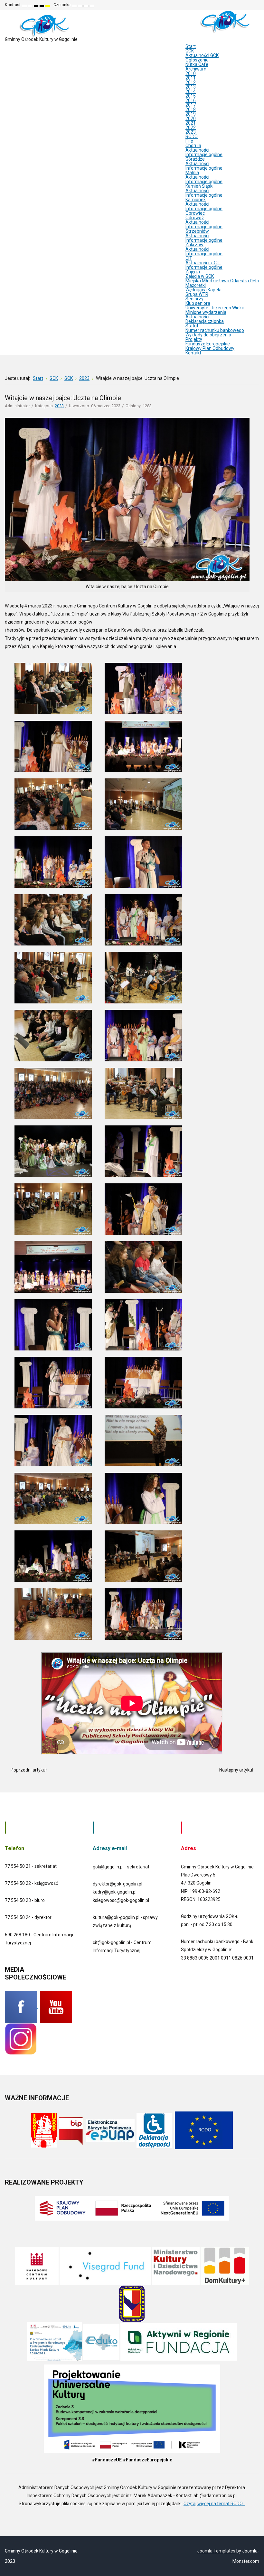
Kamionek (196, 200)
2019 (191, 114)
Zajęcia (193, 272)
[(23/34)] (53, 1325)
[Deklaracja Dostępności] (154, 2130)
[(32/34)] (143, 1556)
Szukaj (255, 5)
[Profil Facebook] (21, 2007)
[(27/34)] (53, 1441)
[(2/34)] (143, 689)
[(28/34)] (143, 1441)
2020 (191, 118)
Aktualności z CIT (203, 263)
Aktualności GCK (202, 55)
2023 (191, 132)
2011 (191, 78)
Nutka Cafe (197, 64)
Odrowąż (195, 218)
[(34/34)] (143, 1614)
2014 (191, 91)
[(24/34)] (143, 1325)
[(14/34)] (143, 1036)
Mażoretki (196, 285)
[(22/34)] (143, 1267)
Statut (192, 326)
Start (191, 46)
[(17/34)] (53, 1151)
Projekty (194, 339)
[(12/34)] (143, 978)
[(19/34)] (53, 1209)
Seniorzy (194, 299)
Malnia (192, 173)
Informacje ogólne (204, 155)
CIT (189, 258)
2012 (191, 82)
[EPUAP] (110, 2130)
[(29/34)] (53, 1499)
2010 (191, 73)
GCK (190, 51)
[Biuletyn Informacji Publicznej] (71, 2130)
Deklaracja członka (205, 321)
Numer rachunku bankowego (215, 330)
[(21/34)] (53, 1267)
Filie (189, 141)
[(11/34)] (53, 978)
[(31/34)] (53, 1556)
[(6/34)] (143, 804)
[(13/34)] (53, 1036)
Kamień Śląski (199, 186)
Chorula (193, 146)
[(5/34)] (53, 804)
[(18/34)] (143, 1151)
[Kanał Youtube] (56, 2007)
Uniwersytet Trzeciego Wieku (215, 308)
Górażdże (195, 159)
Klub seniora (198, 303)
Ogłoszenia (197, 60)
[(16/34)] (143, 1094)
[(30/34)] (143, 1499)
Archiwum (196, 69)
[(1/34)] (53, 689)
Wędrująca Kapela (203, 290)
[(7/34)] (53, 862)
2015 (191, 96)
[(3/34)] (53, 747)
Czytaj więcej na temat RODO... (214, 2504)
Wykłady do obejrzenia (208, 335)
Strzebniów (197, 231)
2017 (191, 105)
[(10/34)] (143, 920)
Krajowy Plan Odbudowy (210, 348)
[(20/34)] (143, 1209)
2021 (191, 123)
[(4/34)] (143, 747)
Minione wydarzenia (206, 312)
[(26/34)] (143, 1383)
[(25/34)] (53, 1383)
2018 (191, 109)
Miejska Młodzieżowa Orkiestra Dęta (222, 281)
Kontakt (193, 353)
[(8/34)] (143, 862)
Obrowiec (195, 213)
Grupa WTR (197, 294)
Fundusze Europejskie (208, 344)
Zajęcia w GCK (200, 276)
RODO (192, 136)
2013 (191, 87)
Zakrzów (194, 245)
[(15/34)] (53, 1094)
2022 (191, 127)
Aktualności (197, 150)
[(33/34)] (53, 1614)
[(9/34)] (53, 920)
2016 (191, 100)
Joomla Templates (216, 2551)
